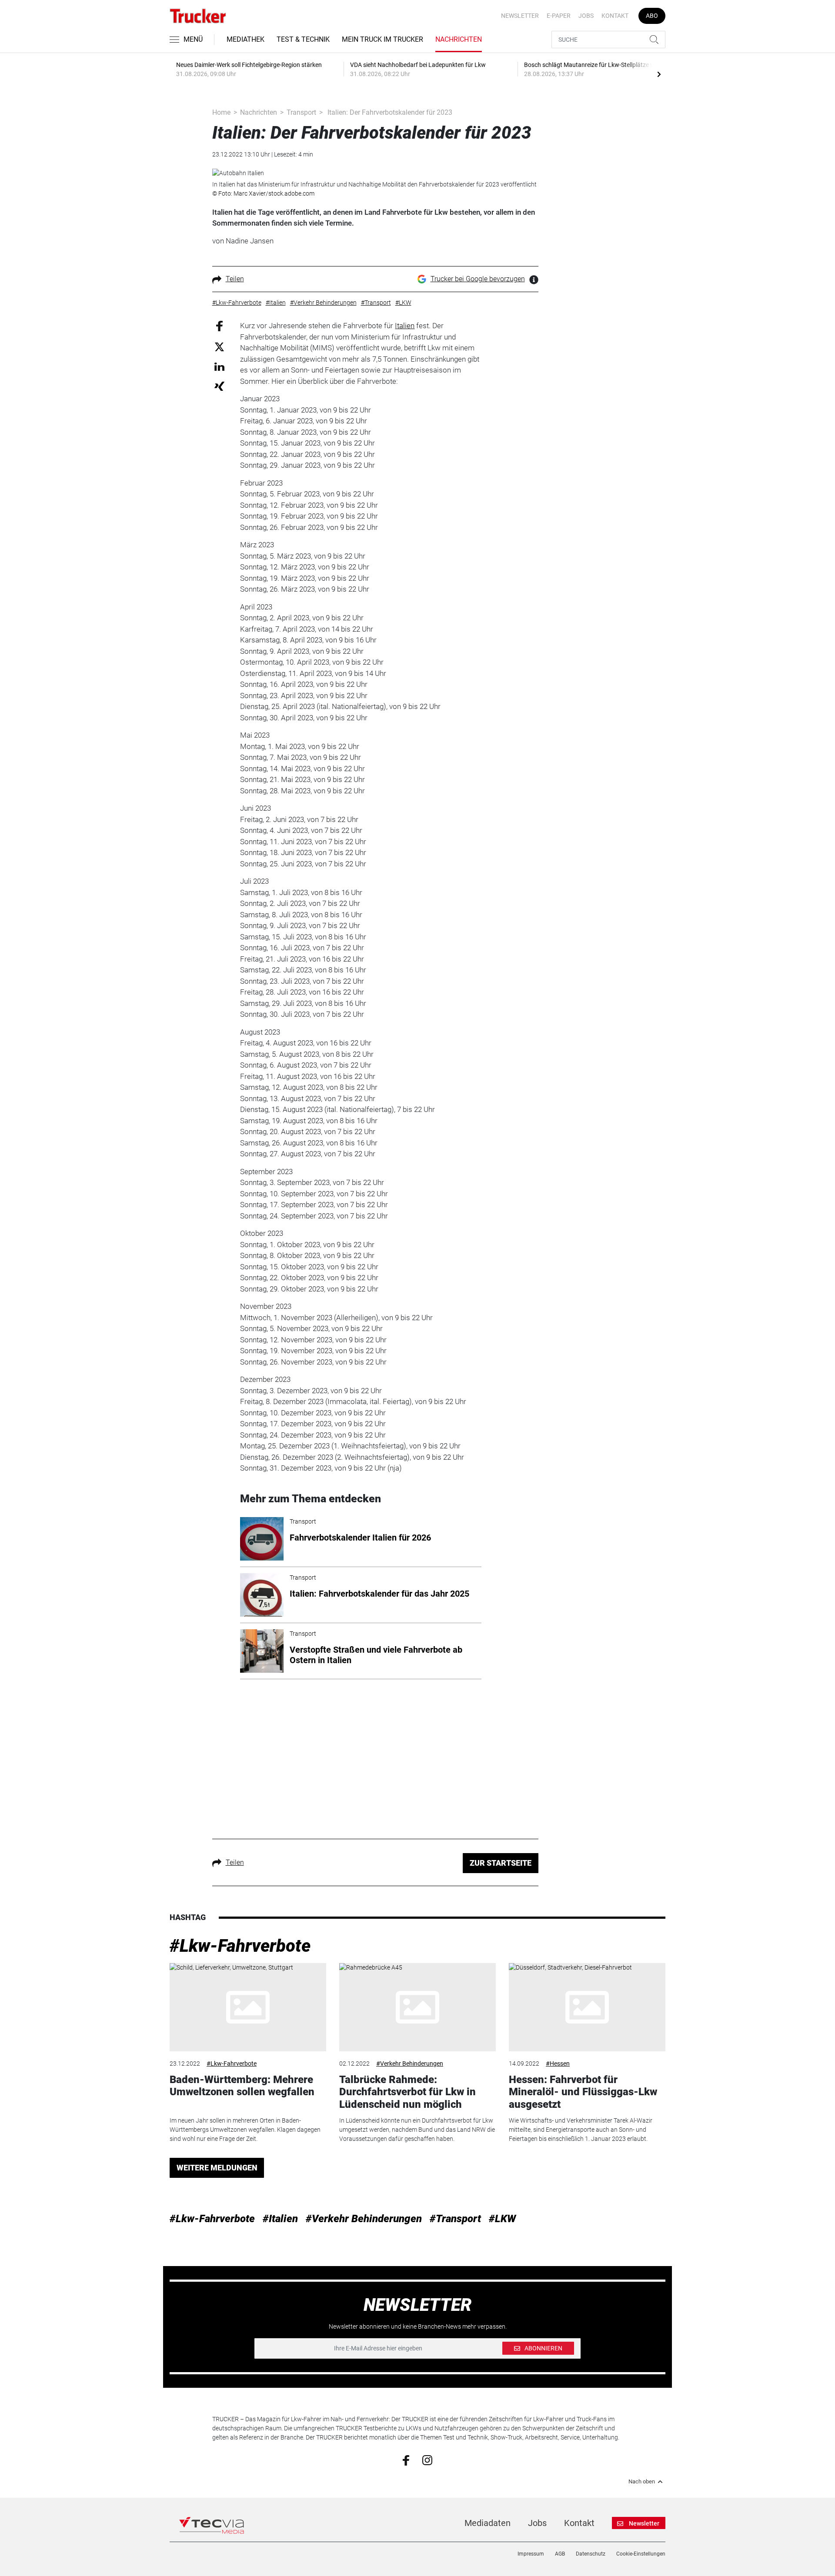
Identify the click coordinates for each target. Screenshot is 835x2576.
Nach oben (642, 2482)
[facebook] (406, 2460)
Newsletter (520, 16)
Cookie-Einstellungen (641, 2554)
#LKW (502, 2219)
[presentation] (659, 74)
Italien (405, 326)
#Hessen (558, 2063)
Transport (301, 112)
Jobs (586, 16)
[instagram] (427, 2460)
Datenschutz (591, 2554)
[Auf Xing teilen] (219, 386)
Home (221, 112)
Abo (652, 16)
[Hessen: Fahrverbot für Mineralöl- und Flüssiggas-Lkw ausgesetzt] (587, 2007)
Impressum (531, 2554)
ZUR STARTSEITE (501, 1863)
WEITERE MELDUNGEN (217, 2168)
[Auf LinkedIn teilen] (219, 366)
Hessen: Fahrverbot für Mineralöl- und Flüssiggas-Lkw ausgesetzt (583, 2092)
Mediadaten (488, 2523)
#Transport (455, 2219)
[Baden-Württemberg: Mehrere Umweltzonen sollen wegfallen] (248, 2007)
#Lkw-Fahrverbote (240, 1946)
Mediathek (245, 39)
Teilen (235, 279)
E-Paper (559, 16)
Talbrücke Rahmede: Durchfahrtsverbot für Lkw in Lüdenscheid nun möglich (407, 2092)
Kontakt (615, 16)
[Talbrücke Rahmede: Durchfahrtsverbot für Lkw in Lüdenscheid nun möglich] (417, 2007)
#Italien (280, 2219)
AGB (560, 2554)
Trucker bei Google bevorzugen (478, 279)
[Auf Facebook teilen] (219, 326)
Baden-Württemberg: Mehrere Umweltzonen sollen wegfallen (242, 2086)
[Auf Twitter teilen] (219, 346)
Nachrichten (459, 39)
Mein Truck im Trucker (382, 39)
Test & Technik (303, 39)
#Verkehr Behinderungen (410, 2063)
